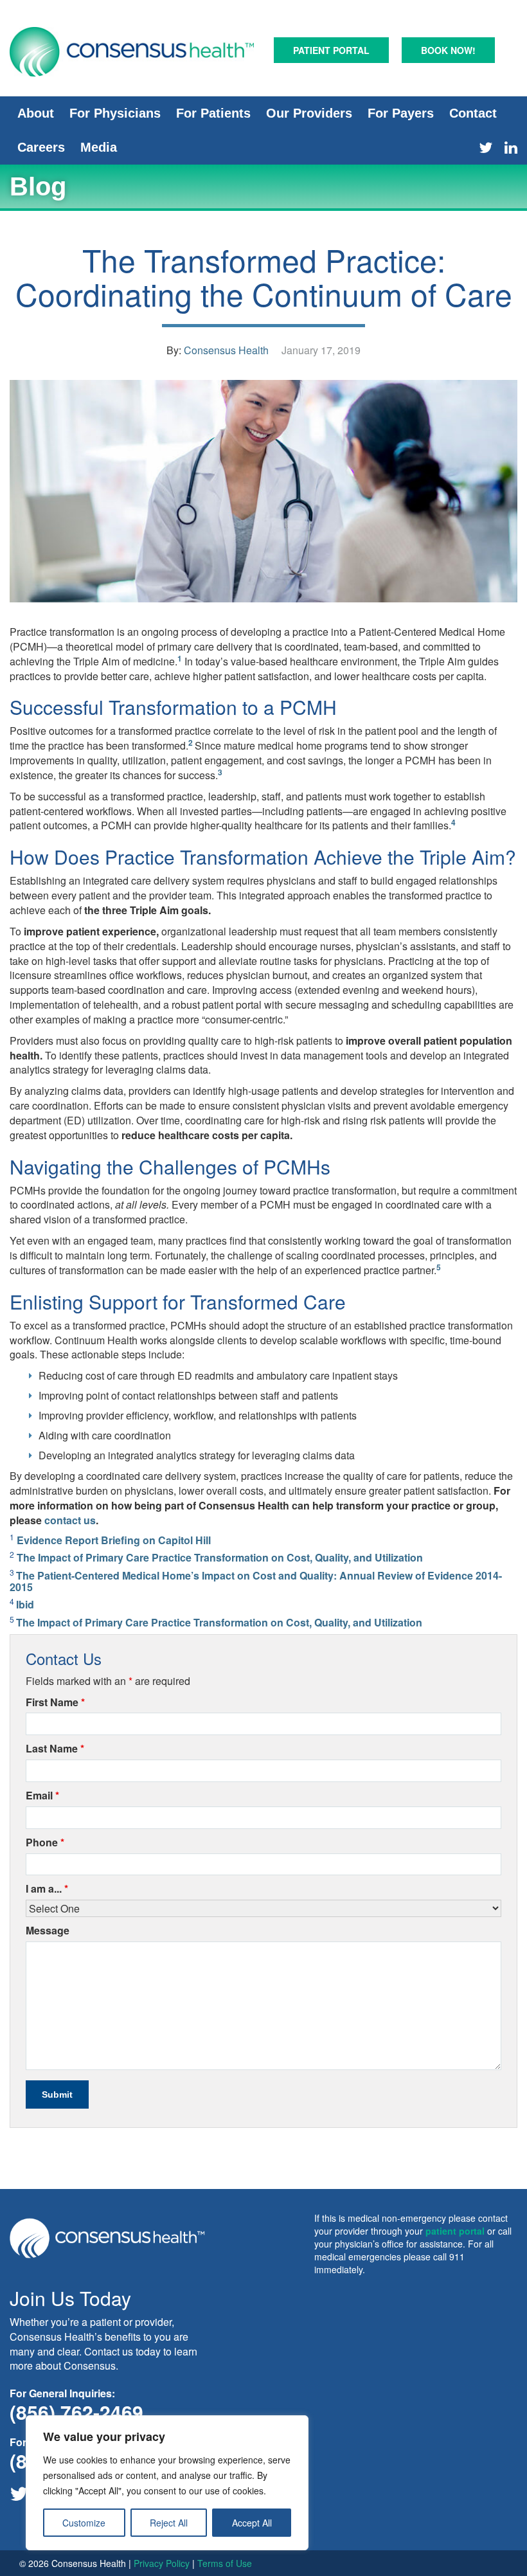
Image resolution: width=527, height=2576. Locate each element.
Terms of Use (225, 2563)
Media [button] (99, 147)
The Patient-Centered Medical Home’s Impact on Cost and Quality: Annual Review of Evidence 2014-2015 (256, 1581)
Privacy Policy (162, 2563)
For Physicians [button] (115, 113)
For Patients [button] (213, 113)
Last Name (55, 1749)
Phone (45, 1842)
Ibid (25, 1604)
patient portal (455, 2231)
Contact (473, 113)
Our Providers (309, 113)
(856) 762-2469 (76, 2412)
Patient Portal (331, 50)
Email (42, 1796)
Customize (84, 2523)
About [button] (36, 113)
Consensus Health (226, 350)
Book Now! (448, 50)
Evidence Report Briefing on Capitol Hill (114, 1540)
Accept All (252, 2523)
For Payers (401, 113)
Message (48, 1931)
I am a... (47, 1889)
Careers (41, 147)
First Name (55, 1702)
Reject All (169, 2523)
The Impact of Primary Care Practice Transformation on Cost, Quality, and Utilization (220, 1557)
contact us (70, 1520)
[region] (167, 2483)
